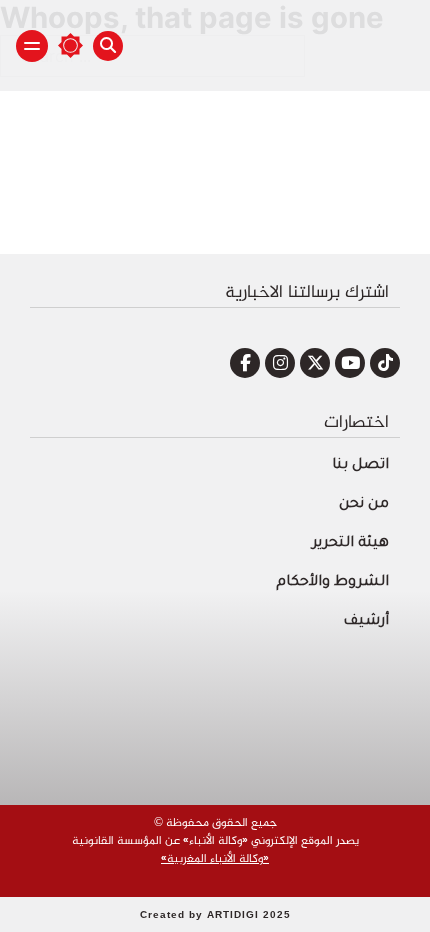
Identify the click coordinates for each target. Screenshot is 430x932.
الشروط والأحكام (332, 583)
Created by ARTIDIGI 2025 (215, 914)
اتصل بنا (360, 466)
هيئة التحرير (350, 544)
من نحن (364, 505)
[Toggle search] (108, 46)
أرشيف (366, 622)
